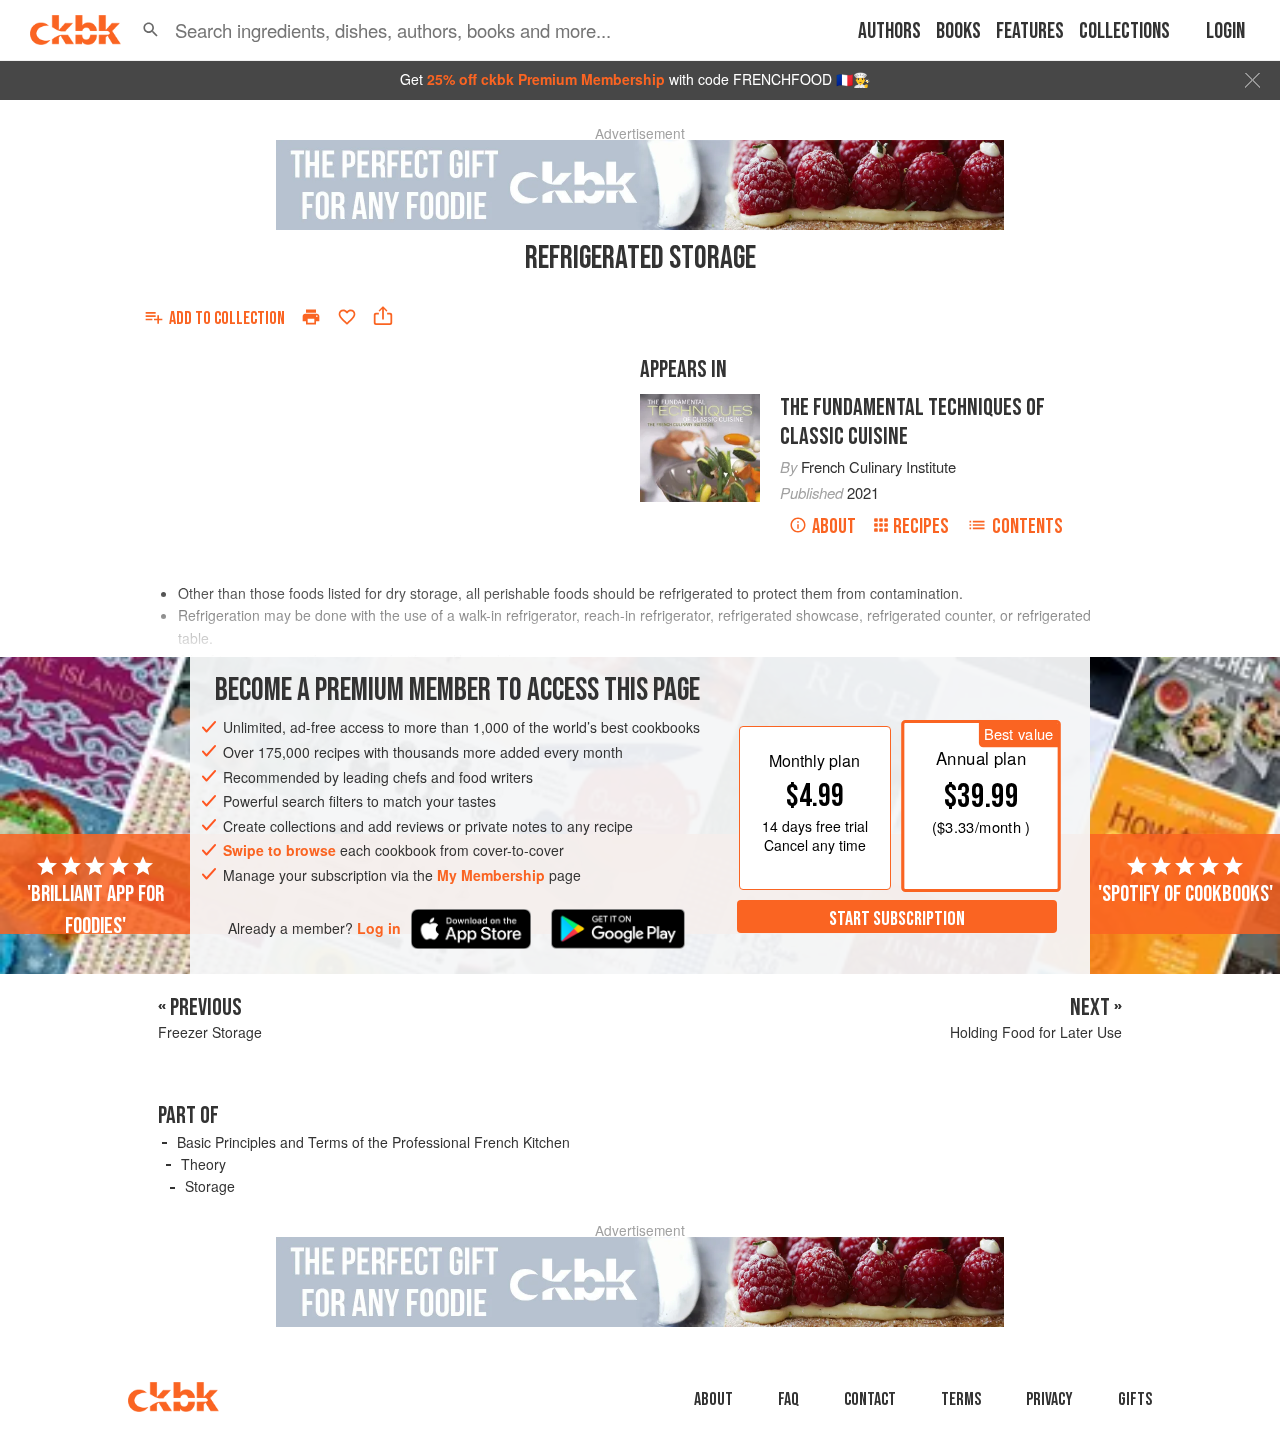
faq (788, 1399)
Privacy (1049, 1399)
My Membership (491, 875)
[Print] (311, 317)
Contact (870, 1399)
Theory (203, 1164)
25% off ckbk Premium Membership (546, 79)
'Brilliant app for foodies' (95, 910)
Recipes (921, 526)
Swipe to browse (279, 851)
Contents (1027, 526)
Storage (210, 1186)
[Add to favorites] (347, 317)
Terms (961, 1399)
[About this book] (700, 403)
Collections (1124, 31)
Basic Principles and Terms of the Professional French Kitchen (373, 1142)
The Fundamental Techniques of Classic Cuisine (912, 422)
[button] (150, 30)
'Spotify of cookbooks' (1185, 894)
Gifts (1135, 1399)
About (834, 526)
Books (958, 31)
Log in (379, 928)
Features (1030, 31)
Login (1225, 31)
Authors (889, 31)
